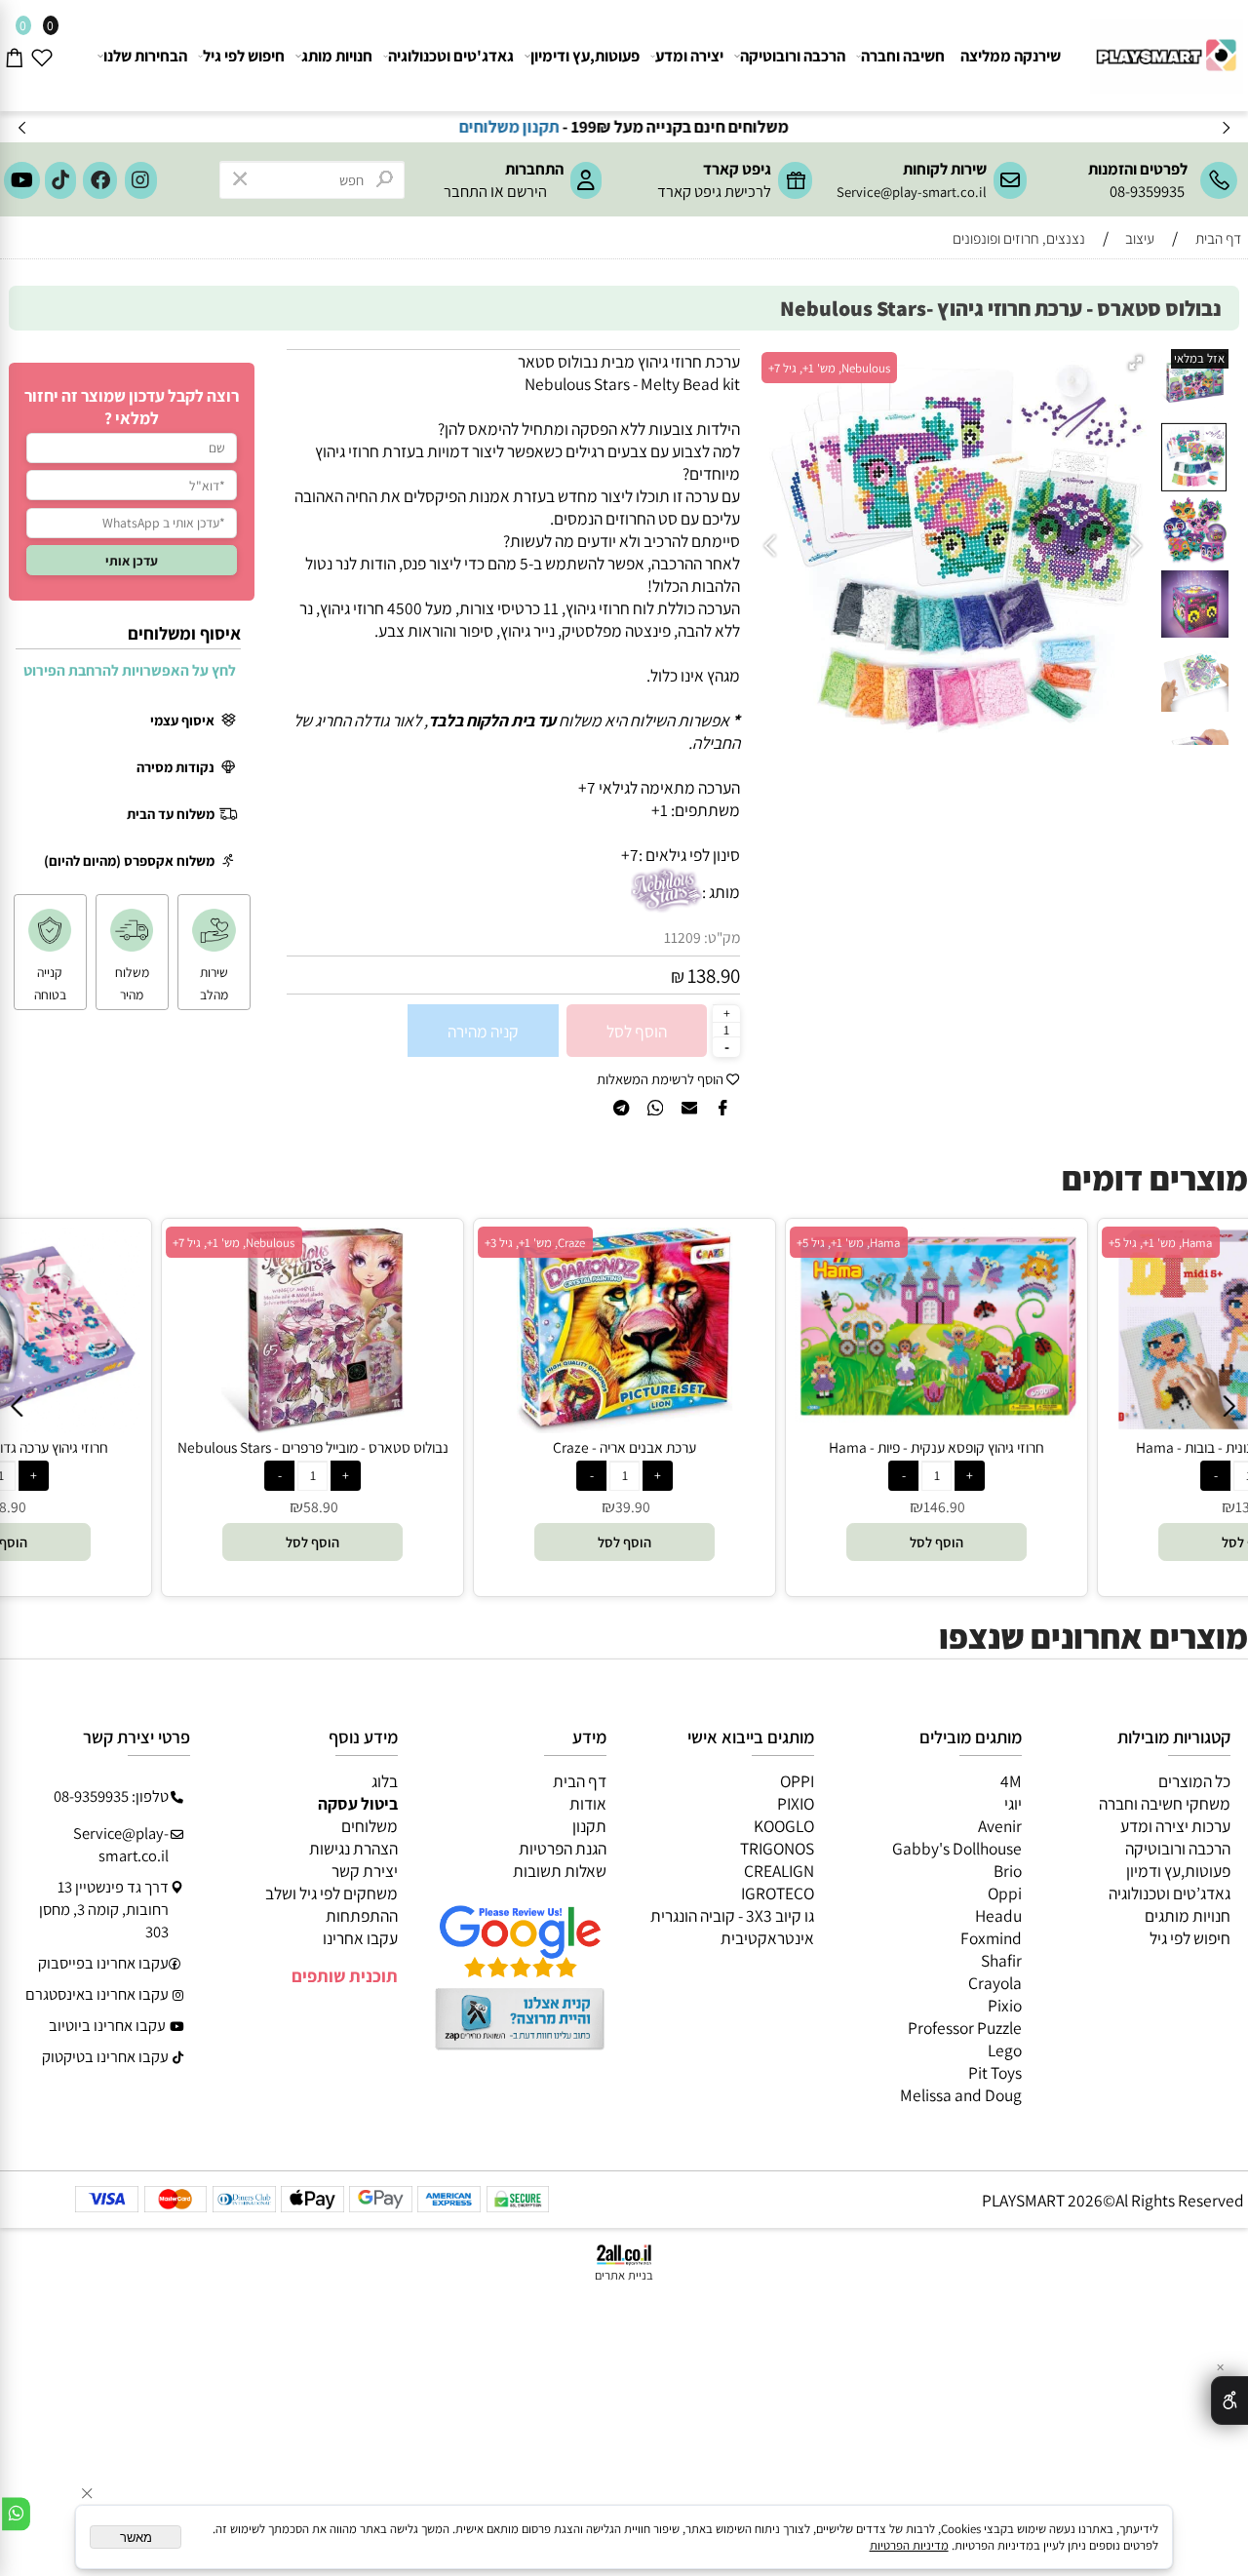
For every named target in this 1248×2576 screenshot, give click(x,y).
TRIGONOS (777, 1848)
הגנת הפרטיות (563, 1848)
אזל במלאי (1199, 358)
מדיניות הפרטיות (909, 2545)
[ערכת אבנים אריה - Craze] (354, 1427)
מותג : (721, 892)
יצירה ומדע (689, 56)
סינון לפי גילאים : (689, 855)
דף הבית (580, 1781)
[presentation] (23, 127)
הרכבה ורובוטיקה (793, 56)
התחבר (466, 191)
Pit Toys (995, 2072)
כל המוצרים (1194, 1781)
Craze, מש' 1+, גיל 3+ (265, 1243)
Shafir (1001, 1960)
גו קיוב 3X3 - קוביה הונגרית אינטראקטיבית (732, 1927)
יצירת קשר (365, 1871)
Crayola (995, 1983)
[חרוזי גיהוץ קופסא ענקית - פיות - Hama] (666, 1416)
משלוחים (370, 1826)
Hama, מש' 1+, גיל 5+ (578, 1243)
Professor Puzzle (965, 2028)
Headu (998, 1915)
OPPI (797, 1781)
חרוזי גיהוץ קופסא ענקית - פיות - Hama (666, 1447)
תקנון (589, 1826)
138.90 (714, 976)
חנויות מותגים (1188, 1915)
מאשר (136, 2537)
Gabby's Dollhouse (957, 1848)
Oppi (1005, 1893)
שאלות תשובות (560, 1871)
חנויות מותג (337, 56)
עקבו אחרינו (360, 1938)
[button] (1138, 364)
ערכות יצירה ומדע (1175, 1826)
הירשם (527, 191)
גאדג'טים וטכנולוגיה (451, 56)
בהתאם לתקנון (432, 126)
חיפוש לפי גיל (244, 56)
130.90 (986, 1506)
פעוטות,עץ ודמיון (1178, 1871)
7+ (630, 855)
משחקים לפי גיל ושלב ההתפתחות (331, 1904)
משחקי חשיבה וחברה (1165, 1803)
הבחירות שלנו (145, 56)
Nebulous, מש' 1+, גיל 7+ (829, 368)
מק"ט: (722, 937)
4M (1011, 1781)
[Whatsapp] (16, 2514)
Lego (1005, 2050)
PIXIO (796, 1803)
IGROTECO (778, 1893)
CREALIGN (779, 1871)
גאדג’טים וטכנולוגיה (1170, 1893)
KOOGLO (784, 1826)
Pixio (1005, 2005)
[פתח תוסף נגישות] (1229, 2400)
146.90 (674, 1506)
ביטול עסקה (358, 1803)
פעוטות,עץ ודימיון (585, 56)
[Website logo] (1164, 48)
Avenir (1000, 1826)
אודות (588, 1803)
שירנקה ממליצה (1011, 56)
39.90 (362, 1506)
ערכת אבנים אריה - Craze (354, 1447)
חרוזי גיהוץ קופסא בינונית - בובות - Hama (978, 1447)
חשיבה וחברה (903, 56)
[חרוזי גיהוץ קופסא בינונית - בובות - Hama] (978, 1427)
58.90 (50, 1506)
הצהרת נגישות (353, 1848)
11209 (682, 937)
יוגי (1013, 1803)
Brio (1008, 1871)
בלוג (385, 1781)
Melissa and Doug (961, 2095)
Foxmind (991, 1938)
